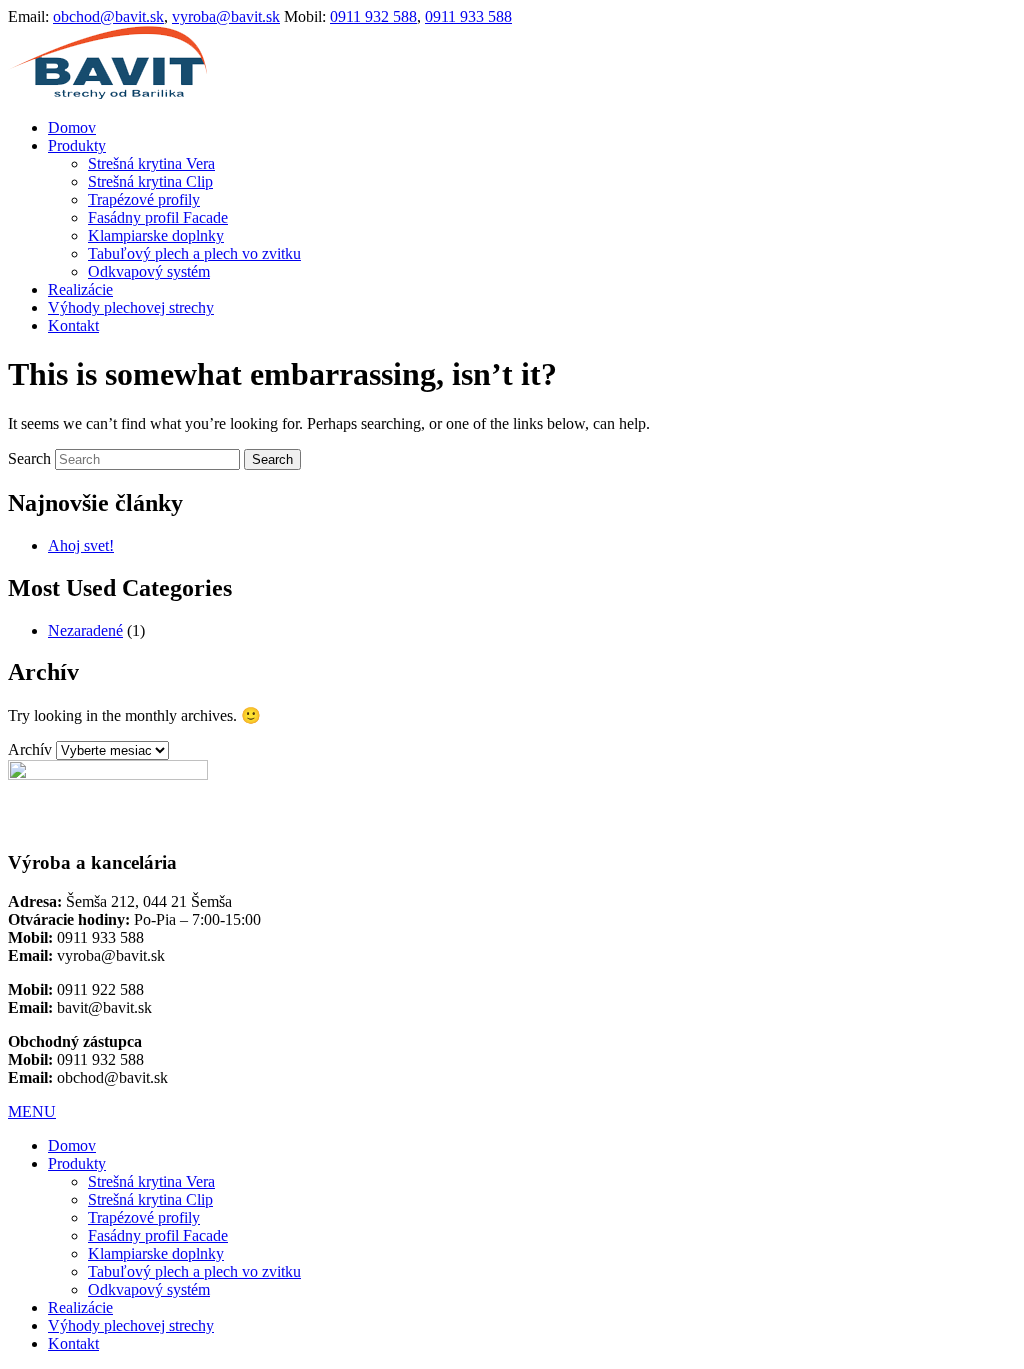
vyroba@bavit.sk (226, 16)
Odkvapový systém (149, 271)
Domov (72, 127)
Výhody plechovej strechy (131, 307)
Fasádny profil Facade (158, 217)
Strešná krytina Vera (151, 163)
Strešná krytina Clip (150, 181)
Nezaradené (85, 630)
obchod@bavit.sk (108, 16)
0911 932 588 (373, 16)
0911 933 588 (468, 16)
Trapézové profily (144, 199)
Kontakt (73, 325)
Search (29, 458)
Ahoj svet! (81, 545)
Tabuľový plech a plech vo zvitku (194, 253)
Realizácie (80, 289)
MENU (32, 1111)
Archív (30, 749)
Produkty (77, 145)
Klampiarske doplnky (156, 235)
